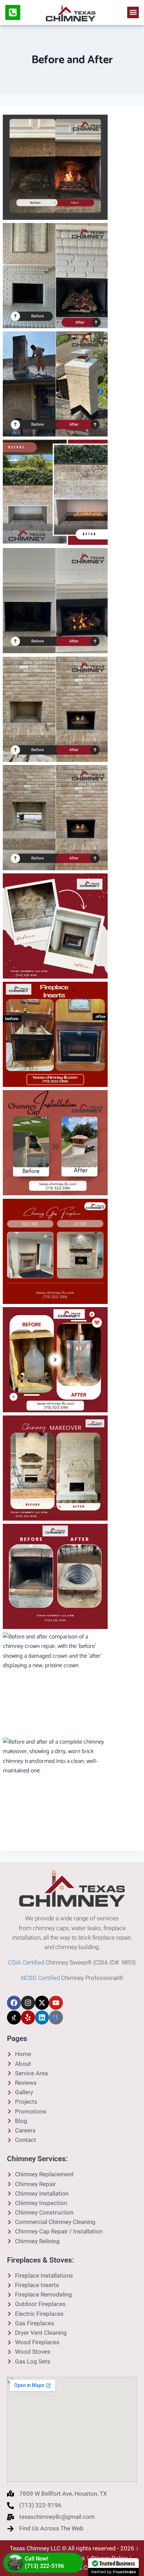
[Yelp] (28, 2017)
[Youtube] (56, 2003)
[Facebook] (14, 2003)
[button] (133, 12)
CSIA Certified (26, 1962)
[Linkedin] (42, 2017)
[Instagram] (28, 2003)
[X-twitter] (42, 2003)
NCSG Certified (40, 1978)
